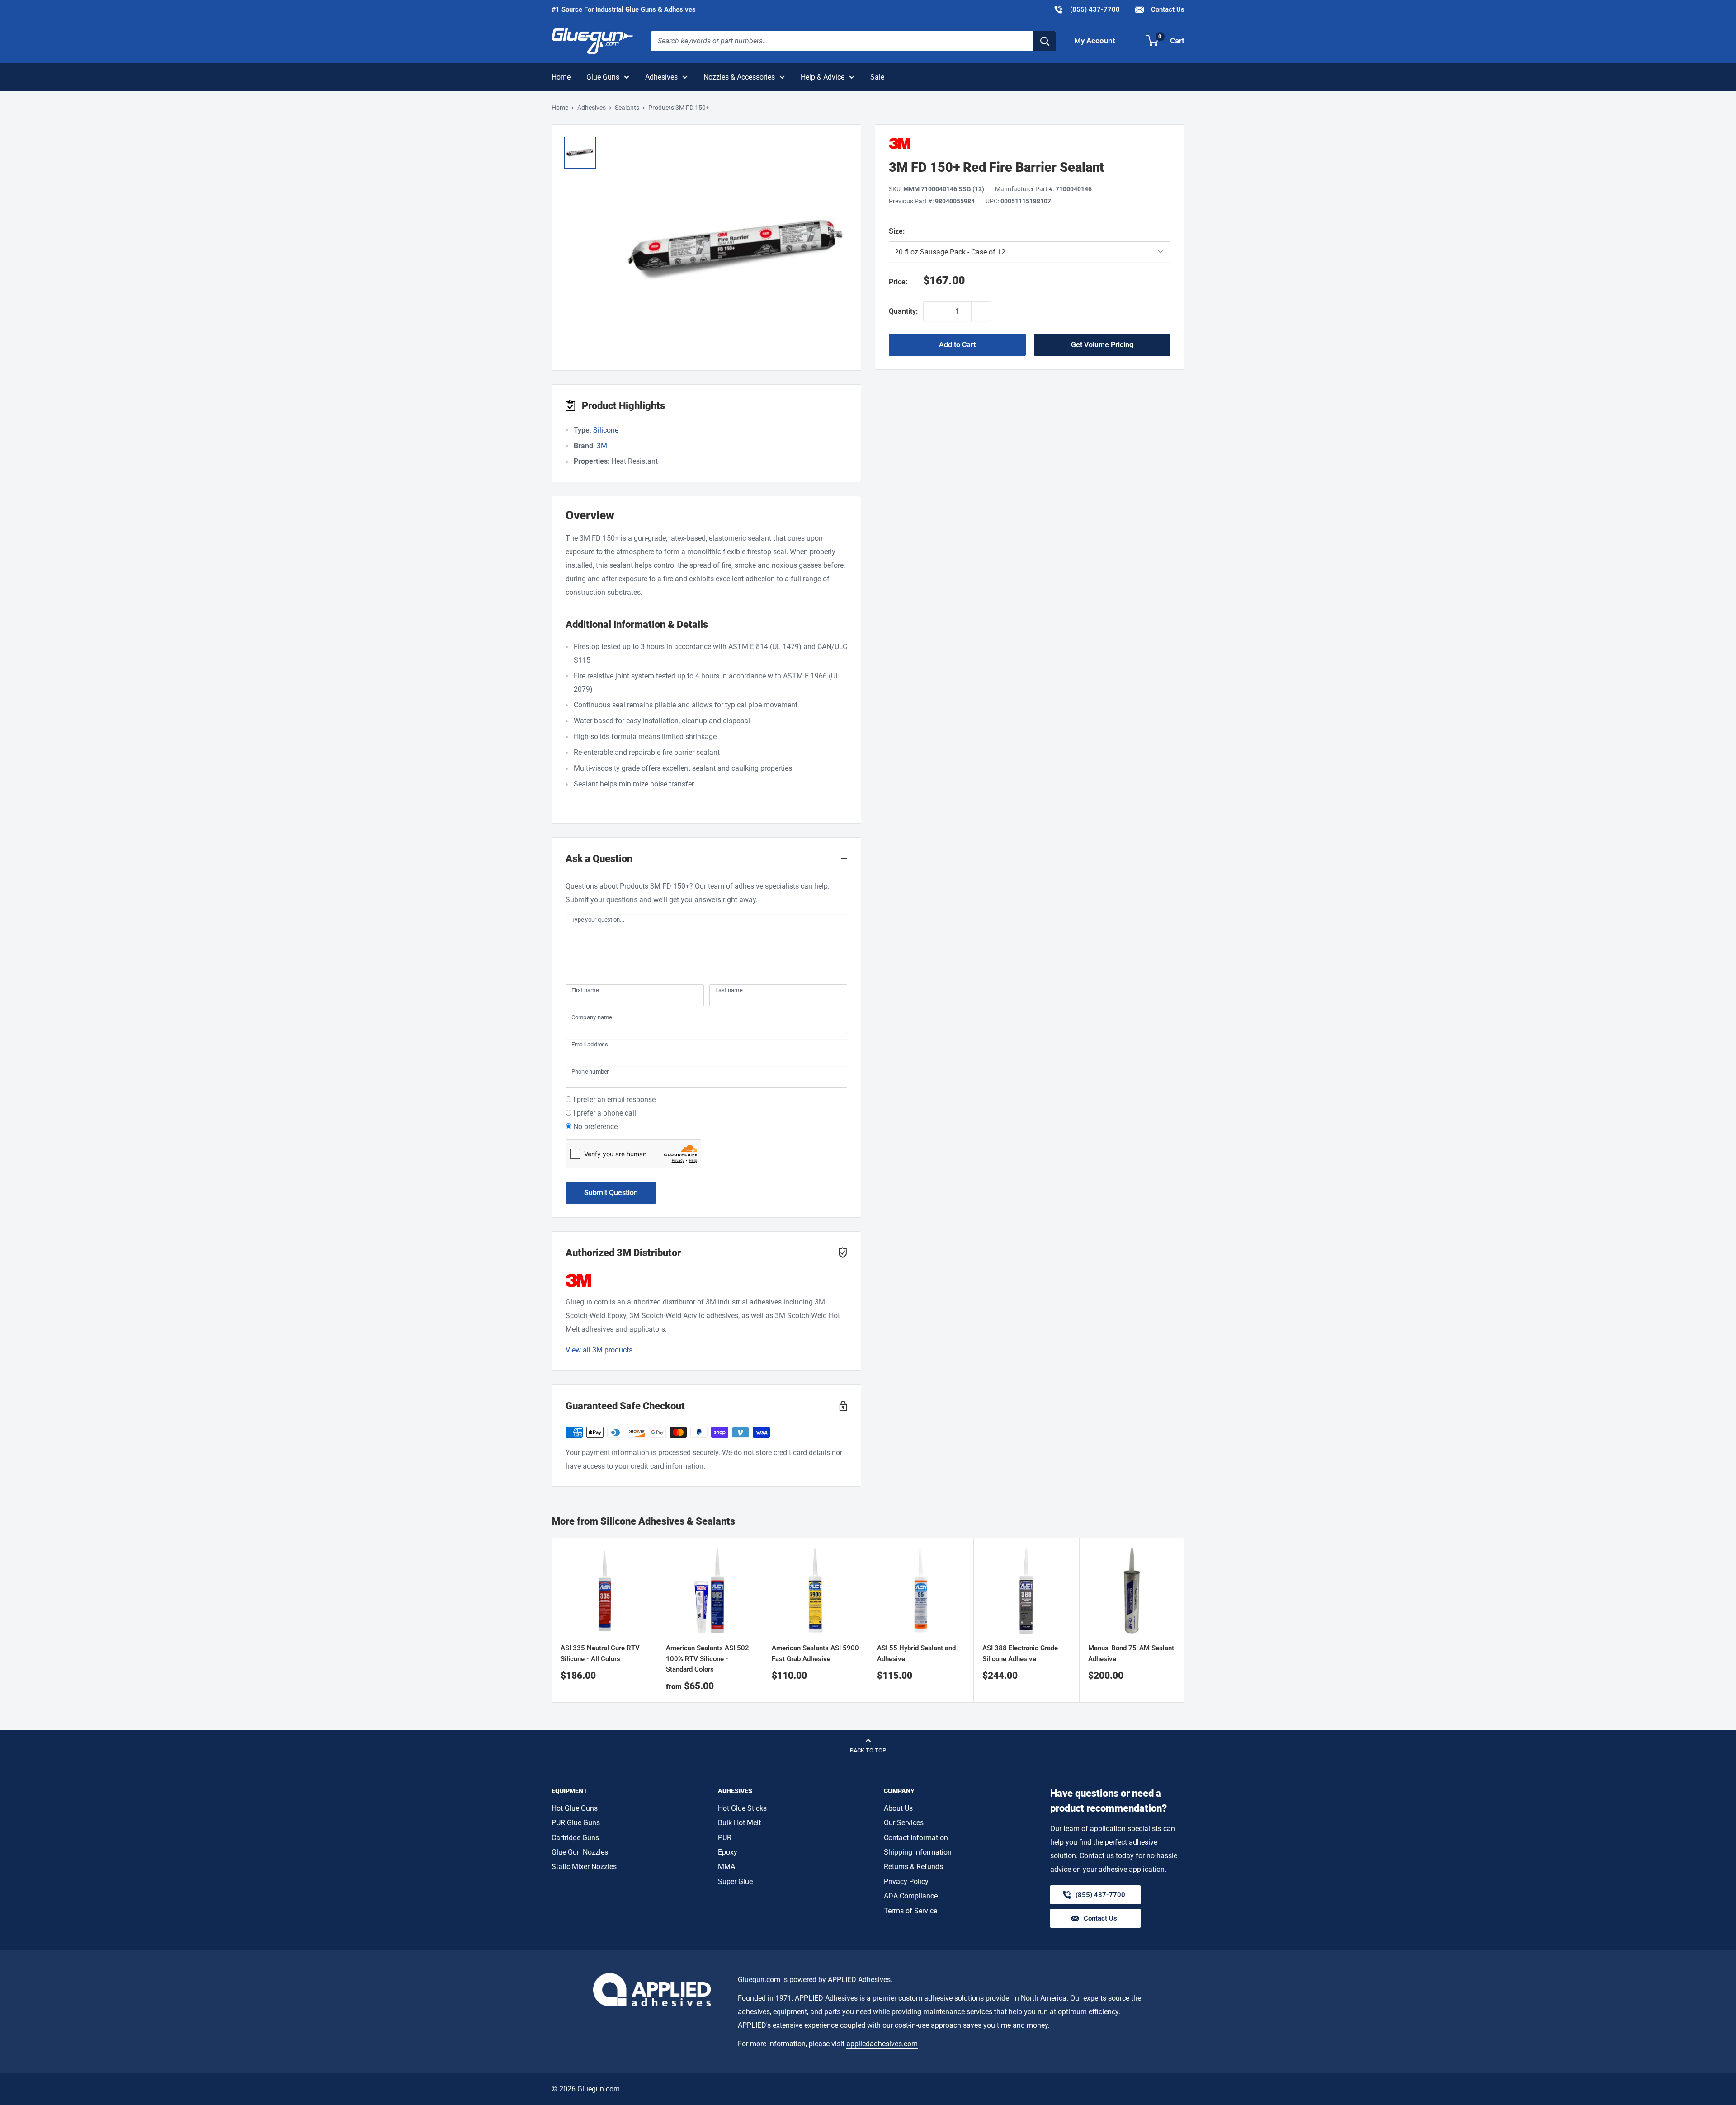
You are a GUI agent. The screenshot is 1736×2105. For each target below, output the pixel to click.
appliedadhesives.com (882, 2044)
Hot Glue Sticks (742, 1808)
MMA (726, 1867)
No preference (595, 1127)
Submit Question (611, 1193)
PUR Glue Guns (576, 1823)
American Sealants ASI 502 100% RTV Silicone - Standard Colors (708, 1659)
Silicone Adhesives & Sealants (668, 1521)
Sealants (627, 108)
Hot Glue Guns (575, 1808)
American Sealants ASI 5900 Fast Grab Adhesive (815, 1654)
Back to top (868, 1750)
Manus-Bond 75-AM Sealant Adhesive (1131, 1654)
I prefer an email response (614, 1100)
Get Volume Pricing (1102, 344)
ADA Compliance (911, 1896)
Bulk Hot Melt (739, 1823)
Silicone (606, 430)
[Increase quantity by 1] (981, 311)
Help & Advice (823, 77)
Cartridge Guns (575, 1838)
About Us (898, 1808)
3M (602, 446)
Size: (955, 231)
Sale (877, 77)
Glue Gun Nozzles (580, 1852)
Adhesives (661, 77)
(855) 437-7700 (1087, 9)
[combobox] (842, 41)
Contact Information (916, 1838)
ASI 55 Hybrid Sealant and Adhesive (916, 1654)
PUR (725, 1838)
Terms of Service (910, 1911)
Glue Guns (603, 77)
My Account (1095, 41)
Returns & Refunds (913, 1867)
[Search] (1045, 41)
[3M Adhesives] (1030, 144)
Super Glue (735, 1881)
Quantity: (903, 311)
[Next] (1185, 1620)
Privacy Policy (906, 1881)
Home (561, 77)
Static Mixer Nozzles (584, 1867)
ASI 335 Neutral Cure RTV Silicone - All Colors (600, 1654)
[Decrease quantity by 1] (933, 311)
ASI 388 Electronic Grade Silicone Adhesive (1020, 1654)
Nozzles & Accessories (739, 77)
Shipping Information (918, 1852)
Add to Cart (957, 344)
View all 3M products (599, 1350)
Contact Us (1167, 9)
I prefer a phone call (605, 1113)
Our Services (904, 1823)
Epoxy (728, 1852)
